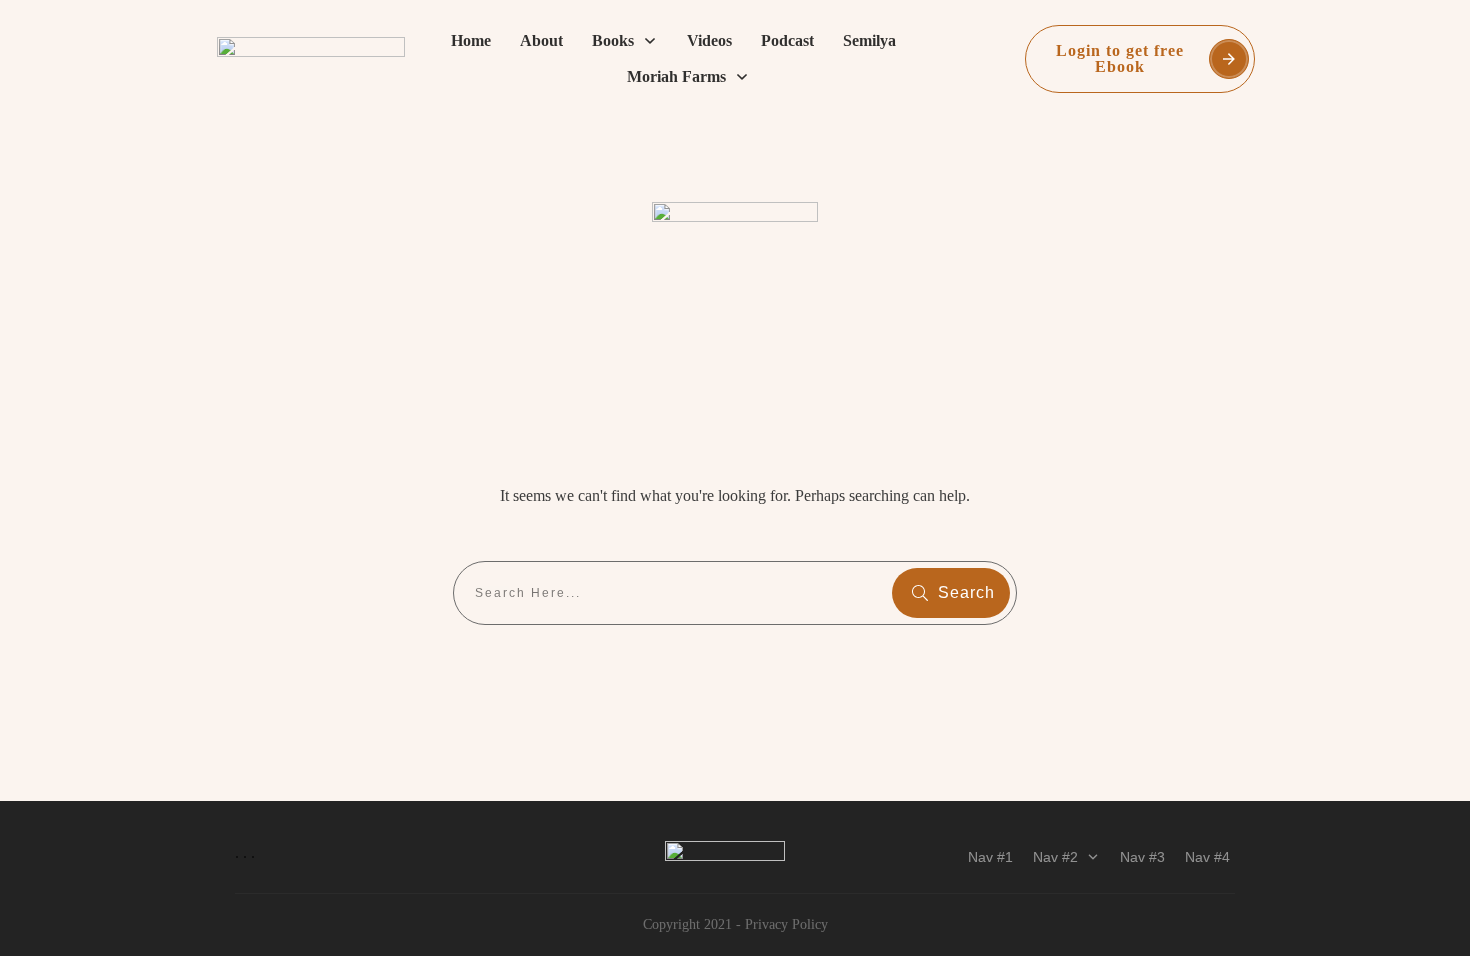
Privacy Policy (786, 924)
